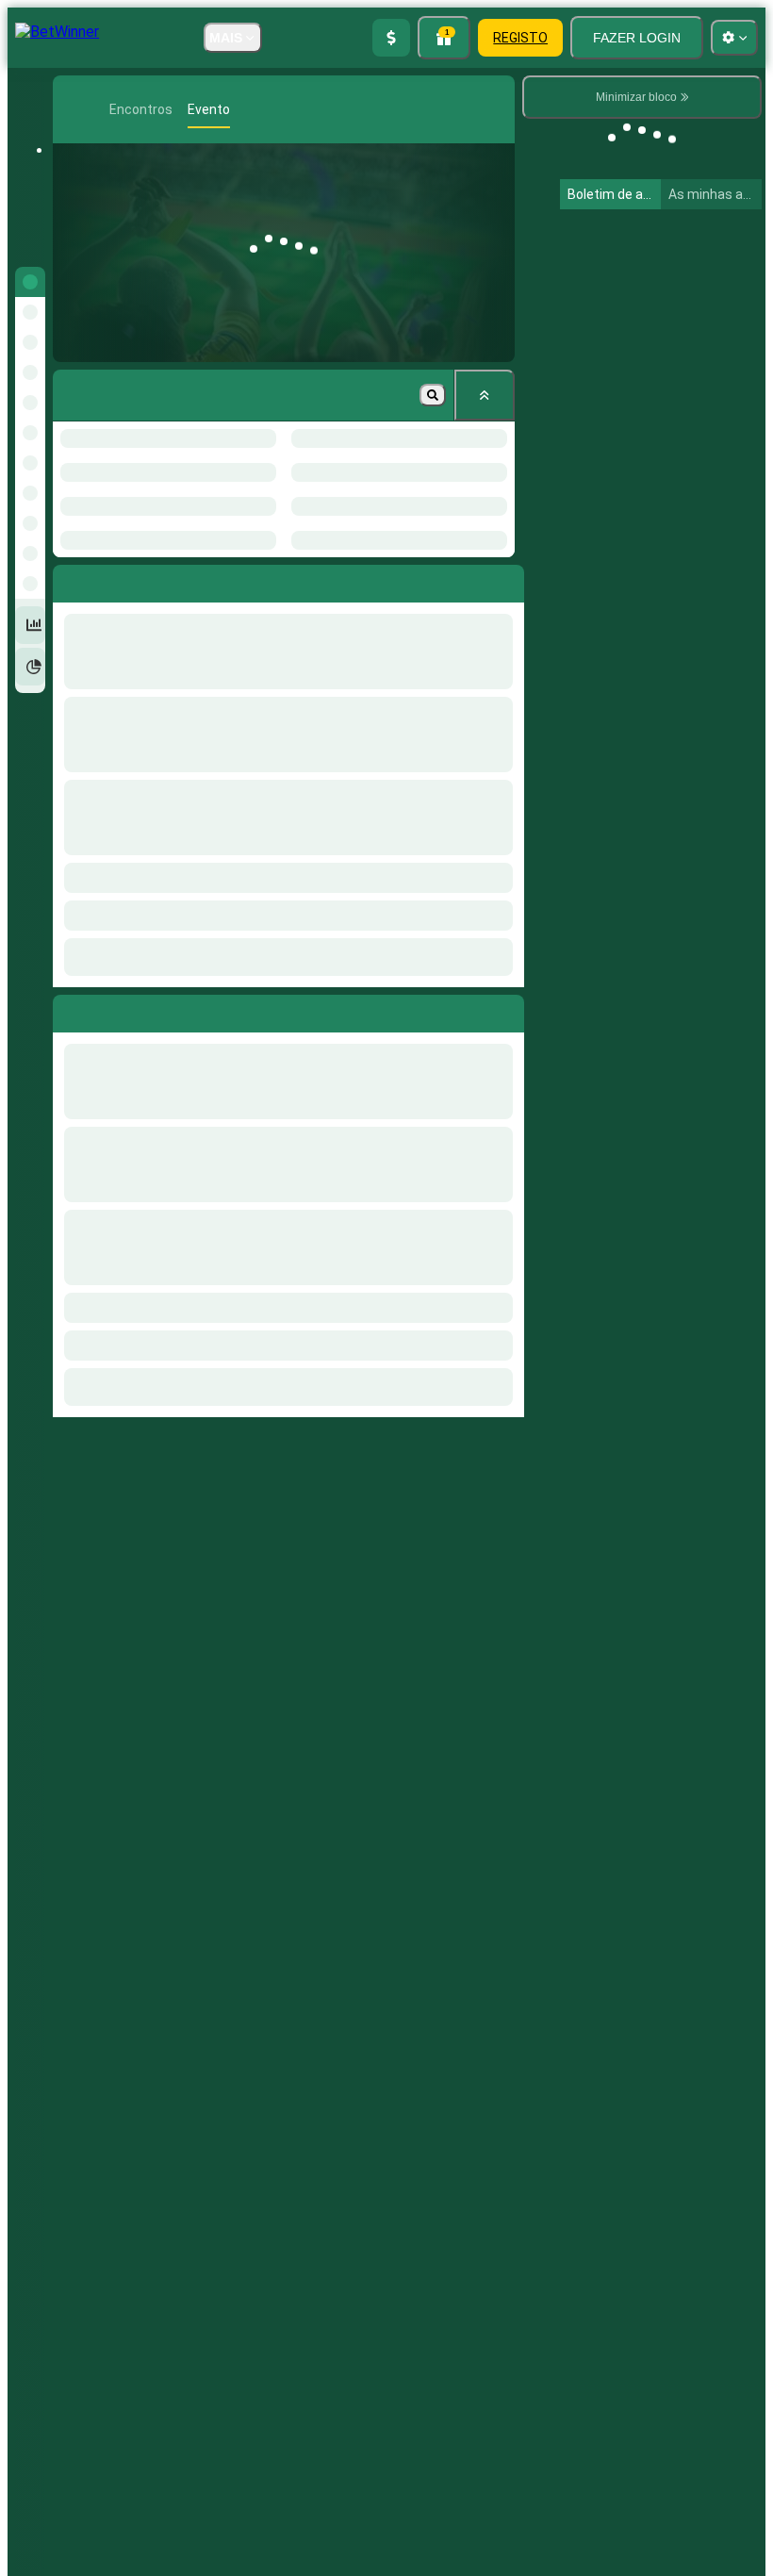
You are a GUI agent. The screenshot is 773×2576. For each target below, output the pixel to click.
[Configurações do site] (734, 38)
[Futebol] (100, 109)
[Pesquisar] (499, 109)
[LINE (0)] (72, 109)
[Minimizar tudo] (485, 395)
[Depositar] (391, 38)
